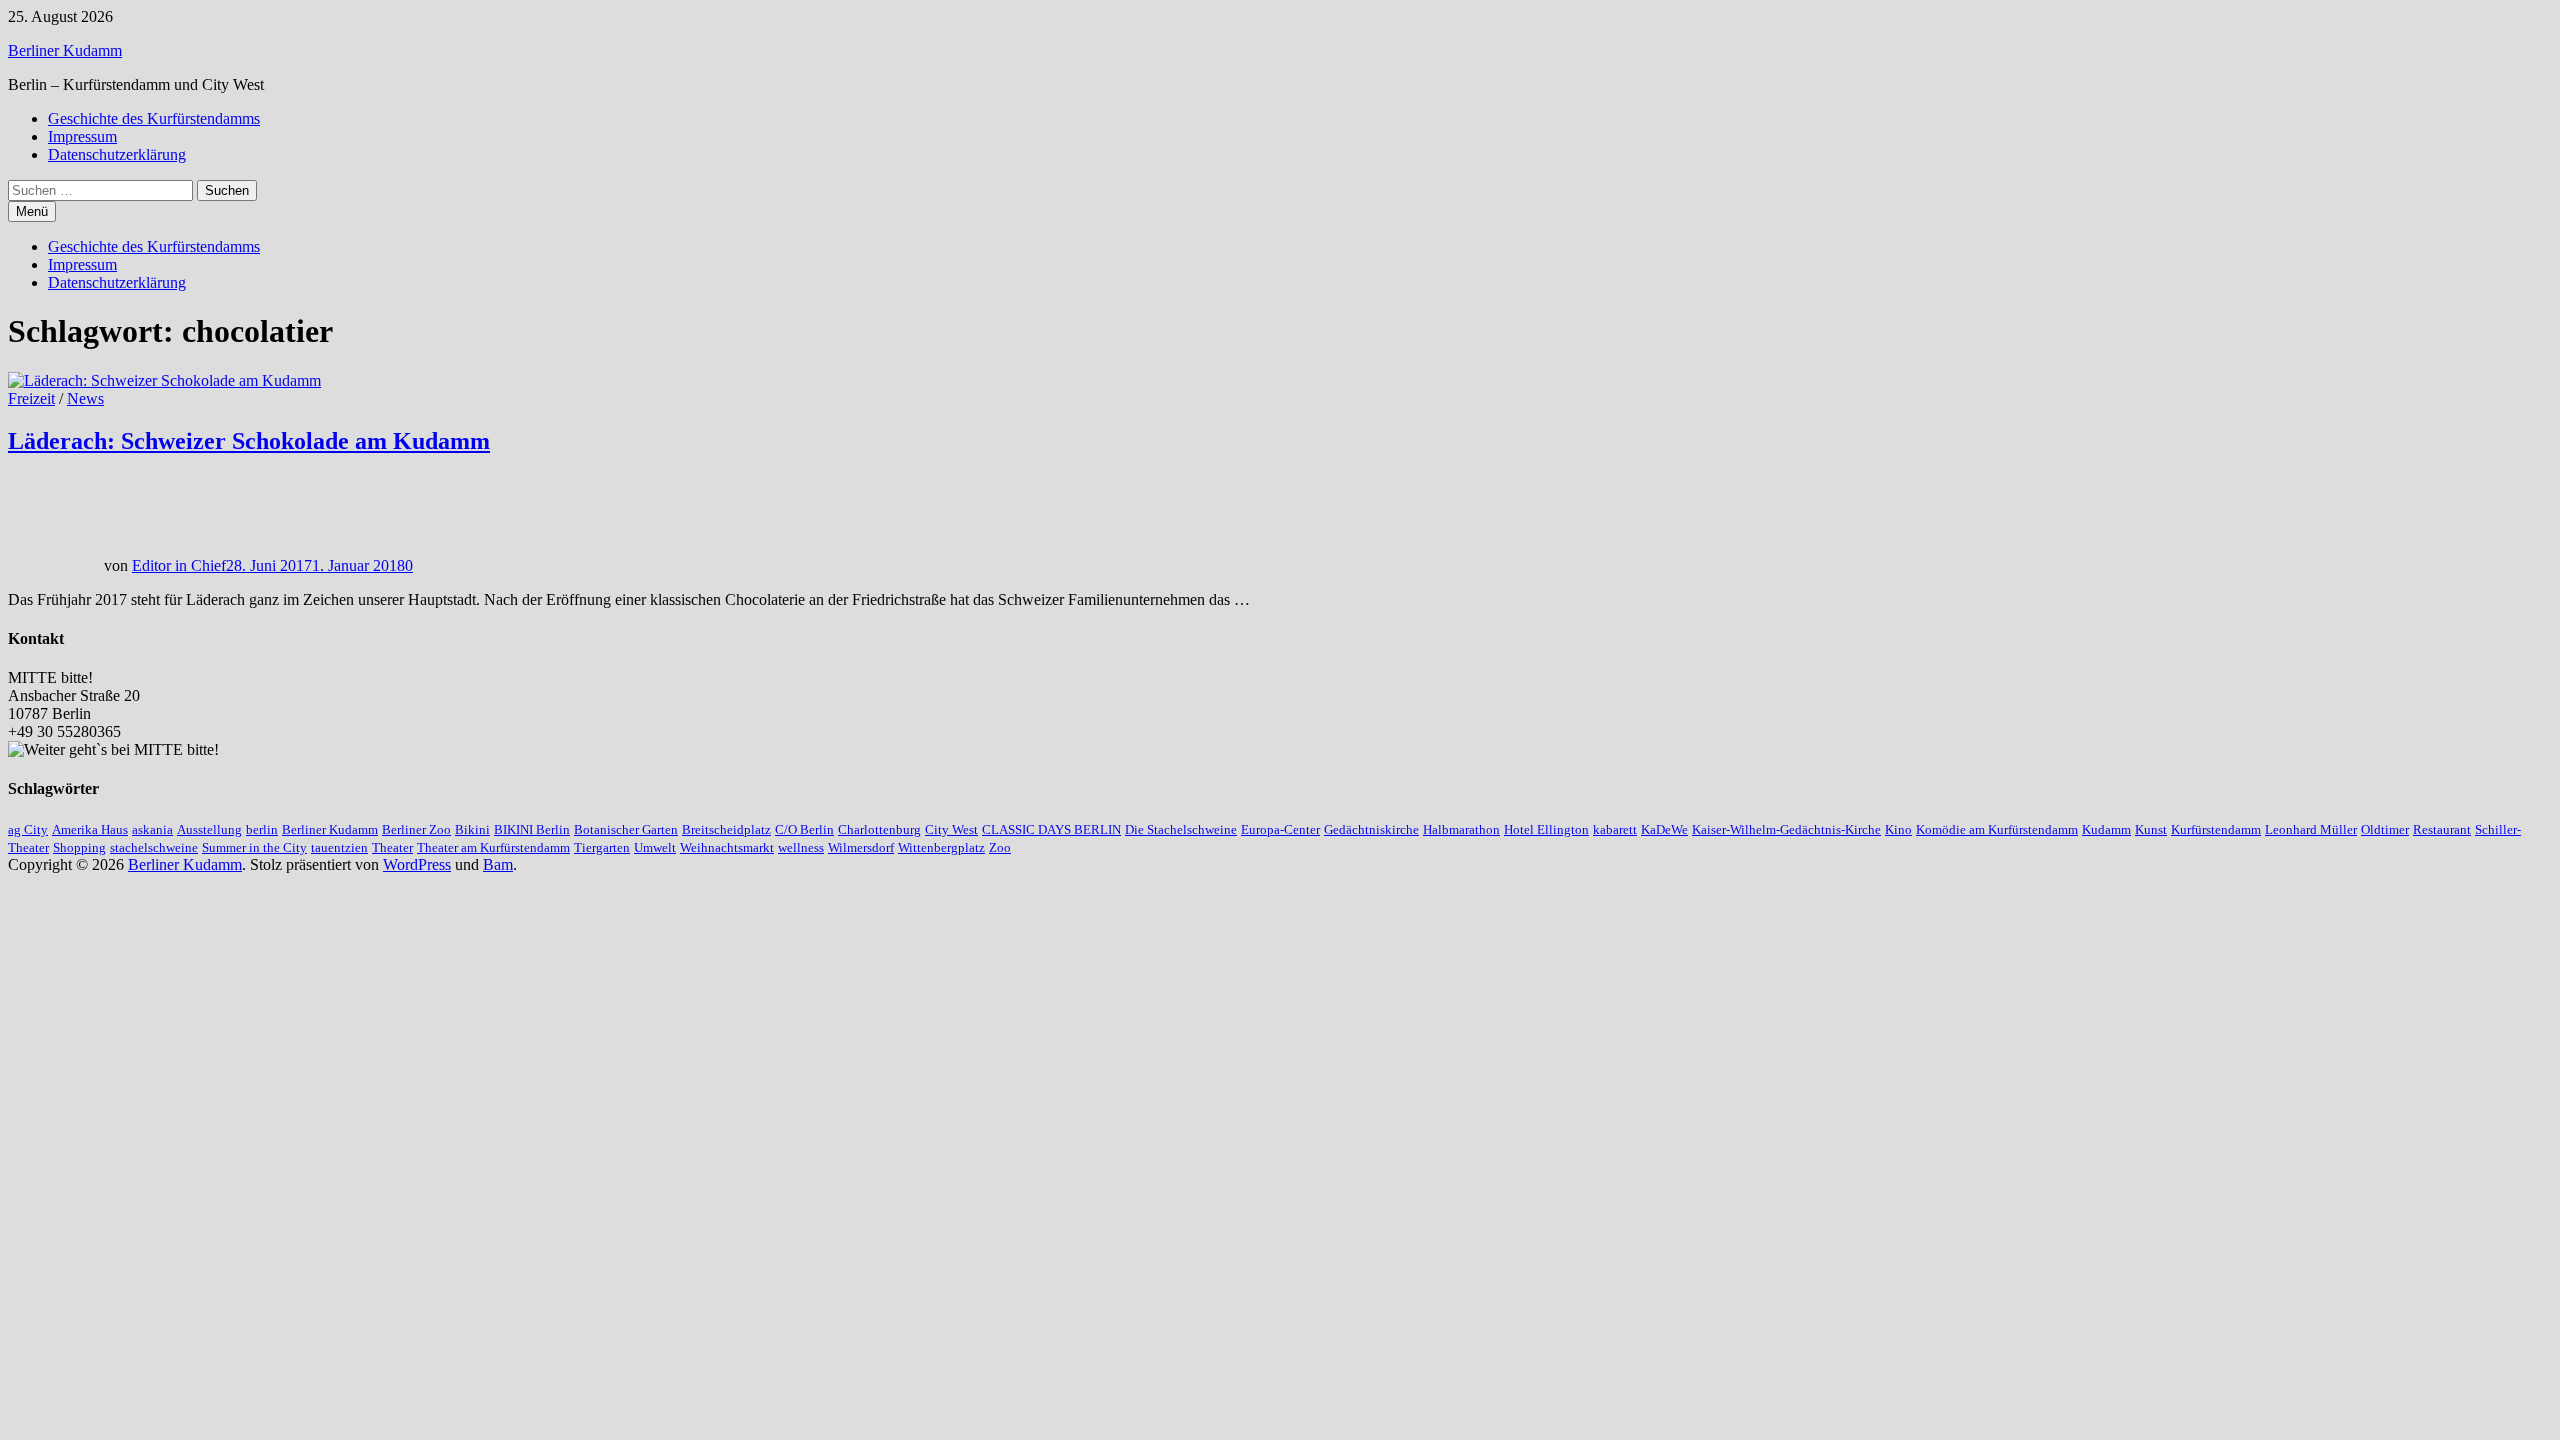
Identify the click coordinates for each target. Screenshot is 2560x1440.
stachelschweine (154, 847)
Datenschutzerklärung (117, 154)
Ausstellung (209, 829)
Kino (1898, 829)
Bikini (472, 829)
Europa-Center (1280, 829)
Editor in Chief (179, 565)
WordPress (417, 864)
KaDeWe (1664, 829)
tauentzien (339, 847)
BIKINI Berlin (532, 829)
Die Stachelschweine (1181, 829)
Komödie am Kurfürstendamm (1997, 829)
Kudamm (2106, 829)
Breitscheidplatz (726, 829)
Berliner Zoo (416, 829)
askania (152, 829)
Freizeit (31, 398)
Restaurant (2442, 829)
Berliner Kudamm (65, 50)
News (85, 398)
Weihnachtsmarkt (727, 847)
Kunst (2151, 829)
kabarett (1615, 829)
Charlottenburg (879, 829)
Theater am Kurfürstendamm (493, 847)
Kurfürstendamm (2216, 829)
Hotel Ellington (1546, 829)
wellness (801, 847)
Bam (498, 864)
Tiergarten (602, 847)
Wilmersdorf (861, 847)
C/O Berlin (804, 829)
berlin (262, 829)
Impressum (82, 136)
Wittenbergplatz (941, 847)
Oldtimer (2385, 829)
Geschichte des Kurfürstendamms (154, 118)
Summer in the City (254, 847)
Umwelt (655, 847)
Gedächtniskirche (1371, 829)
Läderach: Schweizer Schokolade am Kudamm (249, 441)
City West (951, 829)
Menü (32, 211)
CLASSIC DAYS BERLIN (1051, 829)
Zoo (1000, 847)
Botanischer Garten (626, 829)
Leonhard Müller (2311, 829)
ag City (28, 829)
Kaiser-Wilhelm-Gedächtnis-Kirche (1786, 829)
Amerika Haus (90, 829)
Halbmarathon (1461, 829)
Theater (392, 847)
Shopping (79, 847)
